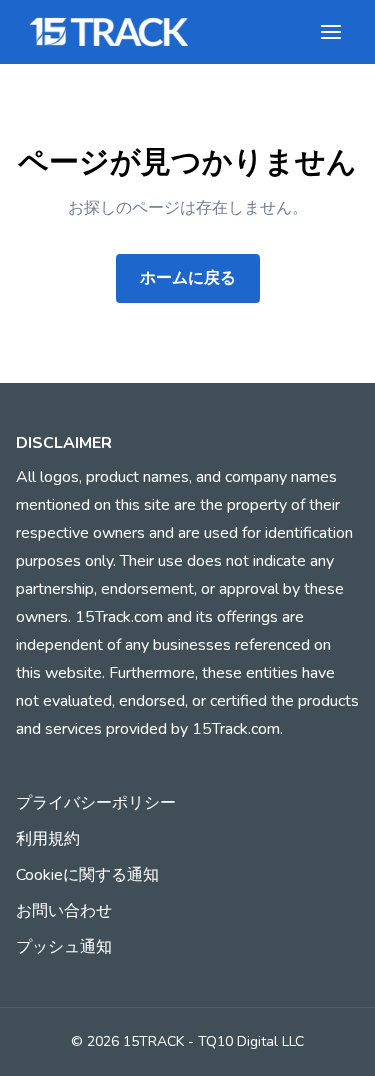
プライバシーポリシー (96, 803)
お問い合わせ (64, 911)
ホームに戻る (188, 278)
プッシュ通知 (64, 947)
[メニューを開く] (331, 32)
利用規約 (48, 839)
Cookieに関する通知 (87, 875)
